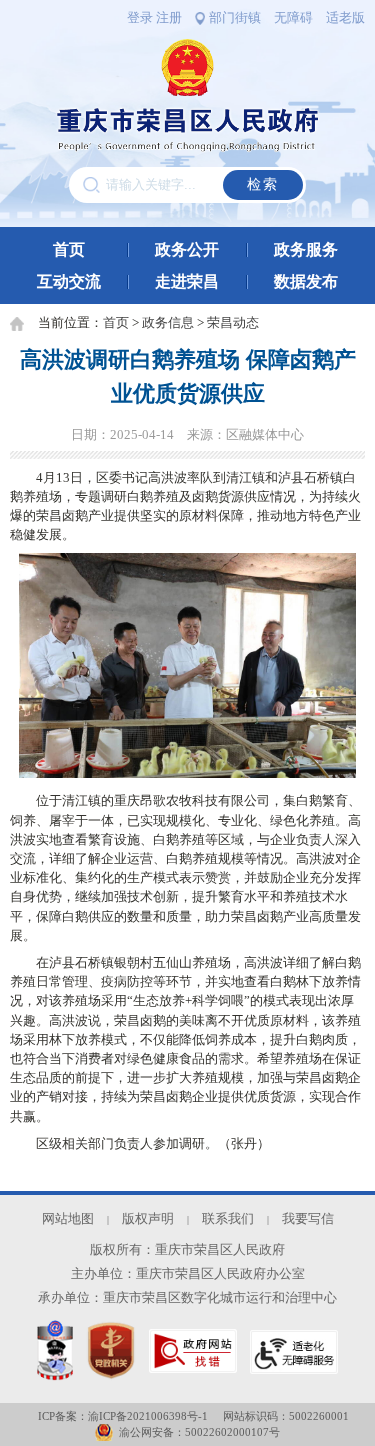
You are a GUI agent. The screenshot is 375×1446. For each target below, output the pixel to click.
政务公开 (187, 249)
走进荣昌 (187, 281)
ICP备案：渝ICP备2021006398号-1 (123, 1416)
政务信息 (168, 323)
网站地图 (68, 1219)
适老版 (345, 18)
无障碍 (293, 18)
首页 (69, 249)
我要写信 (308, 1219)
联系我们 (228, 1219)
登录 (140, 18)
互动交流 (69, 281)
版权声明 (148, 1219)
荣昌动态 (233, 323)
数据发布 (306, 281)
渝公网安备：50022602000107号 (199, 1432)
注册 (169, 18)
